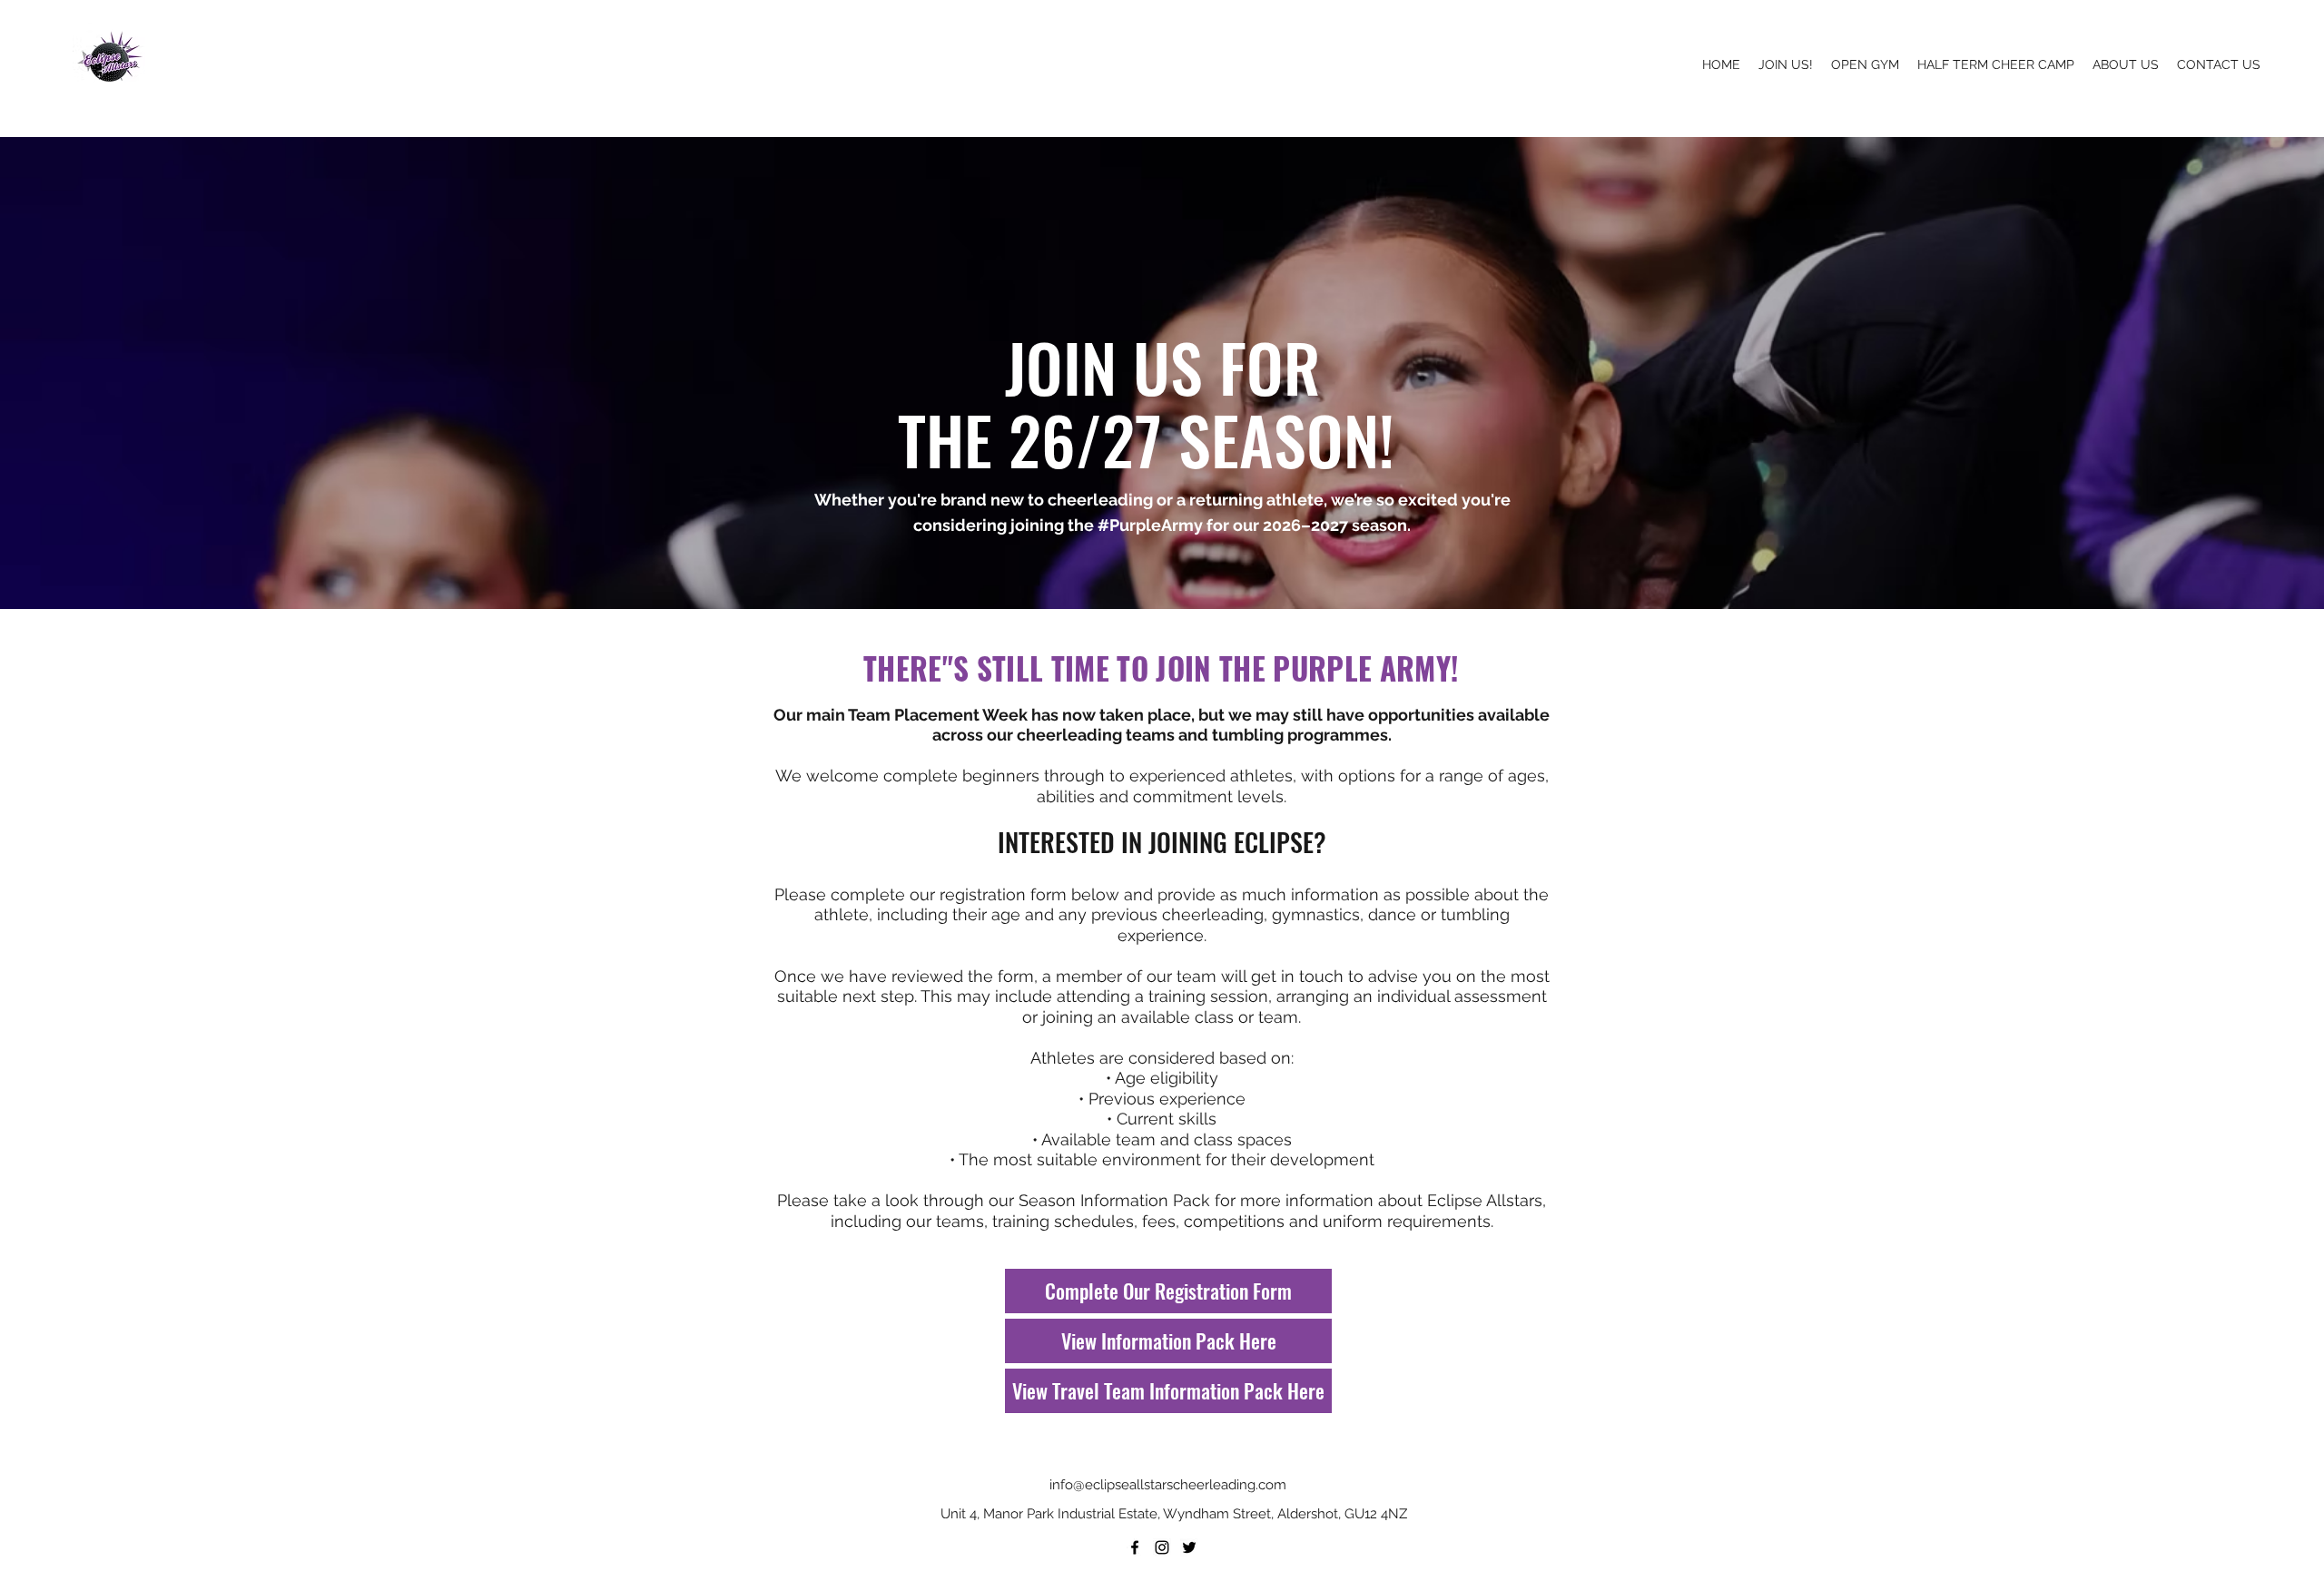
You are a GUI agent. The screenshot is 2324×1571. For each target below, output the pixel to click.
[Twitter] (1189, 1547)
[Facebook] (1135, 1547)
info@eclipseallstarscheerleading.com (1168, 1485)
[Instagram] (1162, 1547)
